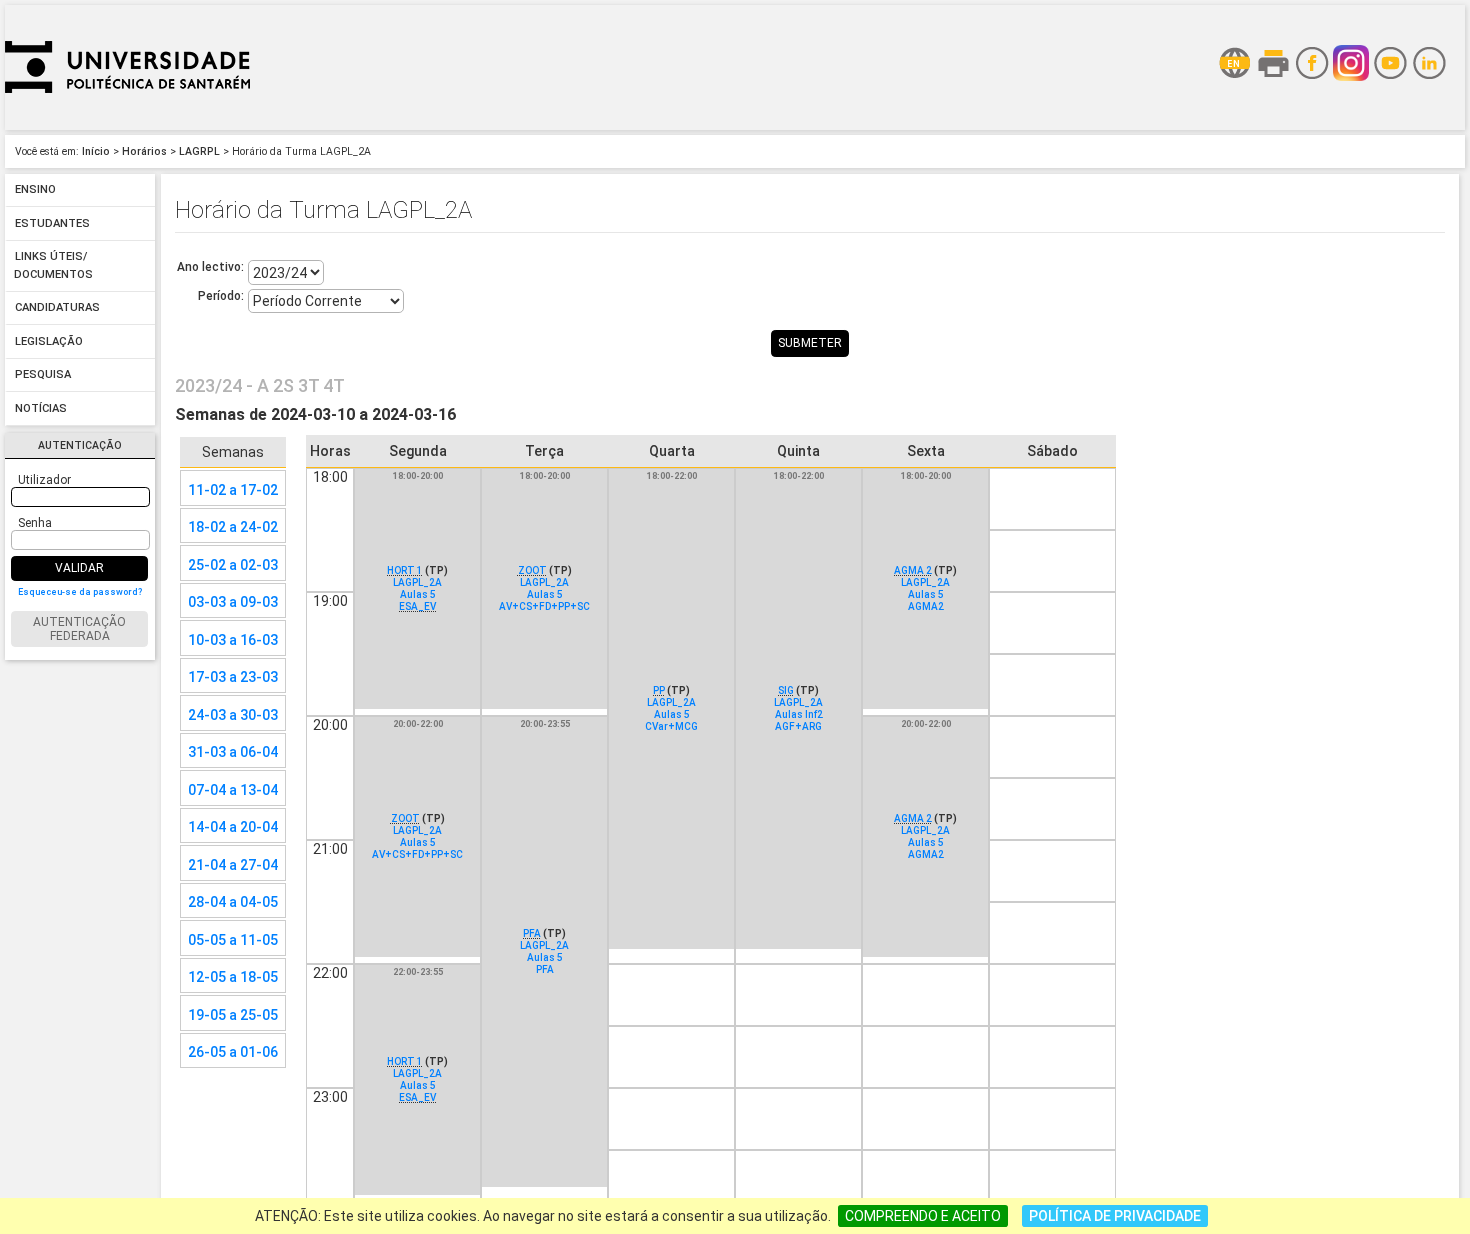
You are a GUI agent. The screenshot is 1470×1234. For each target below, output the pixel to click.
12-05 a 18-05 (233, 977)
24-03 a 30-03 (233, 715)
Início (96, 151)
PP (659, 690)
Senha (35, 523)
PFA (532, 933)
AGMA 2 (913, 570)
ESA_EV (417, 606)
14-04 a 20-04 (233, 827)
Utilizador (44, 480)
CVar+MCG (671, 726)
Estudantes (52, 223)
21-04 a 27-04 (233, 865)
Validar (79, 568)
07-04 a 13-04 (233, 790)
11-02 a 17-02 (233, 490)
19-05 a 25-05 (233, 1015)
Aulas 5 (418, 594)
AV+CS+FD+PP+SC (544, 606)
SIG (786, 690)
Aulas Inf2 (799, 714)
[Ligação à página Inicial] (127, 125)
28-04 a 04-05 (233, 902)
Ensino (35, 190)
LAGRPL (199, 151)
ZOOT (532, 570)
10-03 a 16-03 (233, 640)
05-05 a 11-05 (233, 940)
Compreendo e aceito (923, 1216)
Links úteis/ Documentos (53, 266)
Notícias (41, 408)
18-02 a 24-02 (233, 527)
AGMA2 (926, 606)
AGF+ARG (798, 726)
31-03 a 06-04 (233, 752)
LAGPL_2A (417, 582)
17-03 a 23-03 (233, 677)
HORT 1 (405, 570)
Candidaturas (57, 308)
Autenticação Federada (79, 629)
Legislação (49, 341)
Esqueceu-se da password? (80, 592)
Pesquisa (43, 375)
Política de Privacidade (1115, 1216)
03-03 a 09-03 (233, 602)
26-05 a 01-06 (233, 1052)
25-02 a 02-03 (233, 565)
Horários (144, 151)
